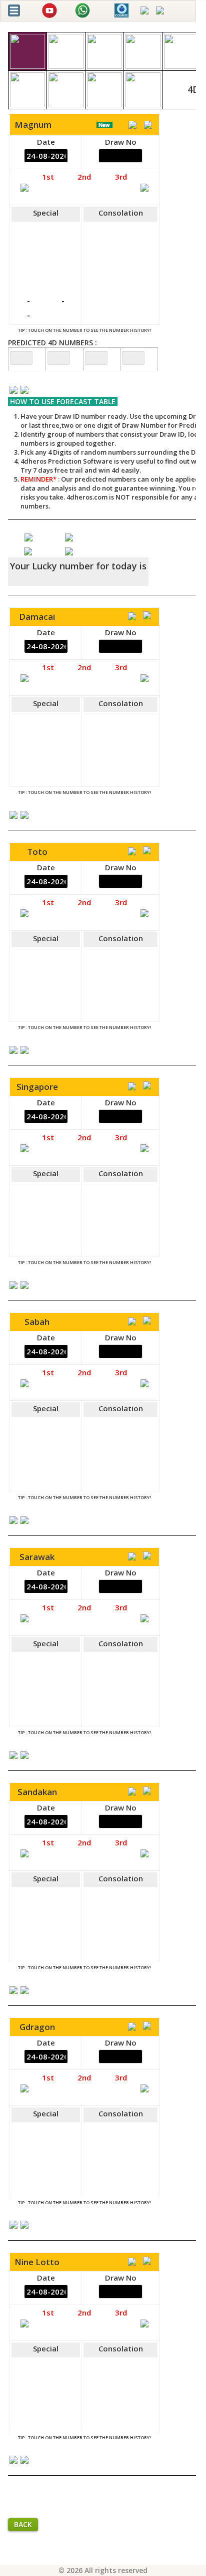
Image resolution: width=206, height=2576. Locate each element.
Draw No (121, 142)
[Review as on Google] (69, 536)
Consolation (121, 213)
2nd (84, 177)
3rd (121, 177)
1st (48, 177)
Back (23, 2524)
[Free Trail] (28, 536)
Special (46, 213)
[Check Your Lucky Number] (29, 550)
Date (46, 142)
